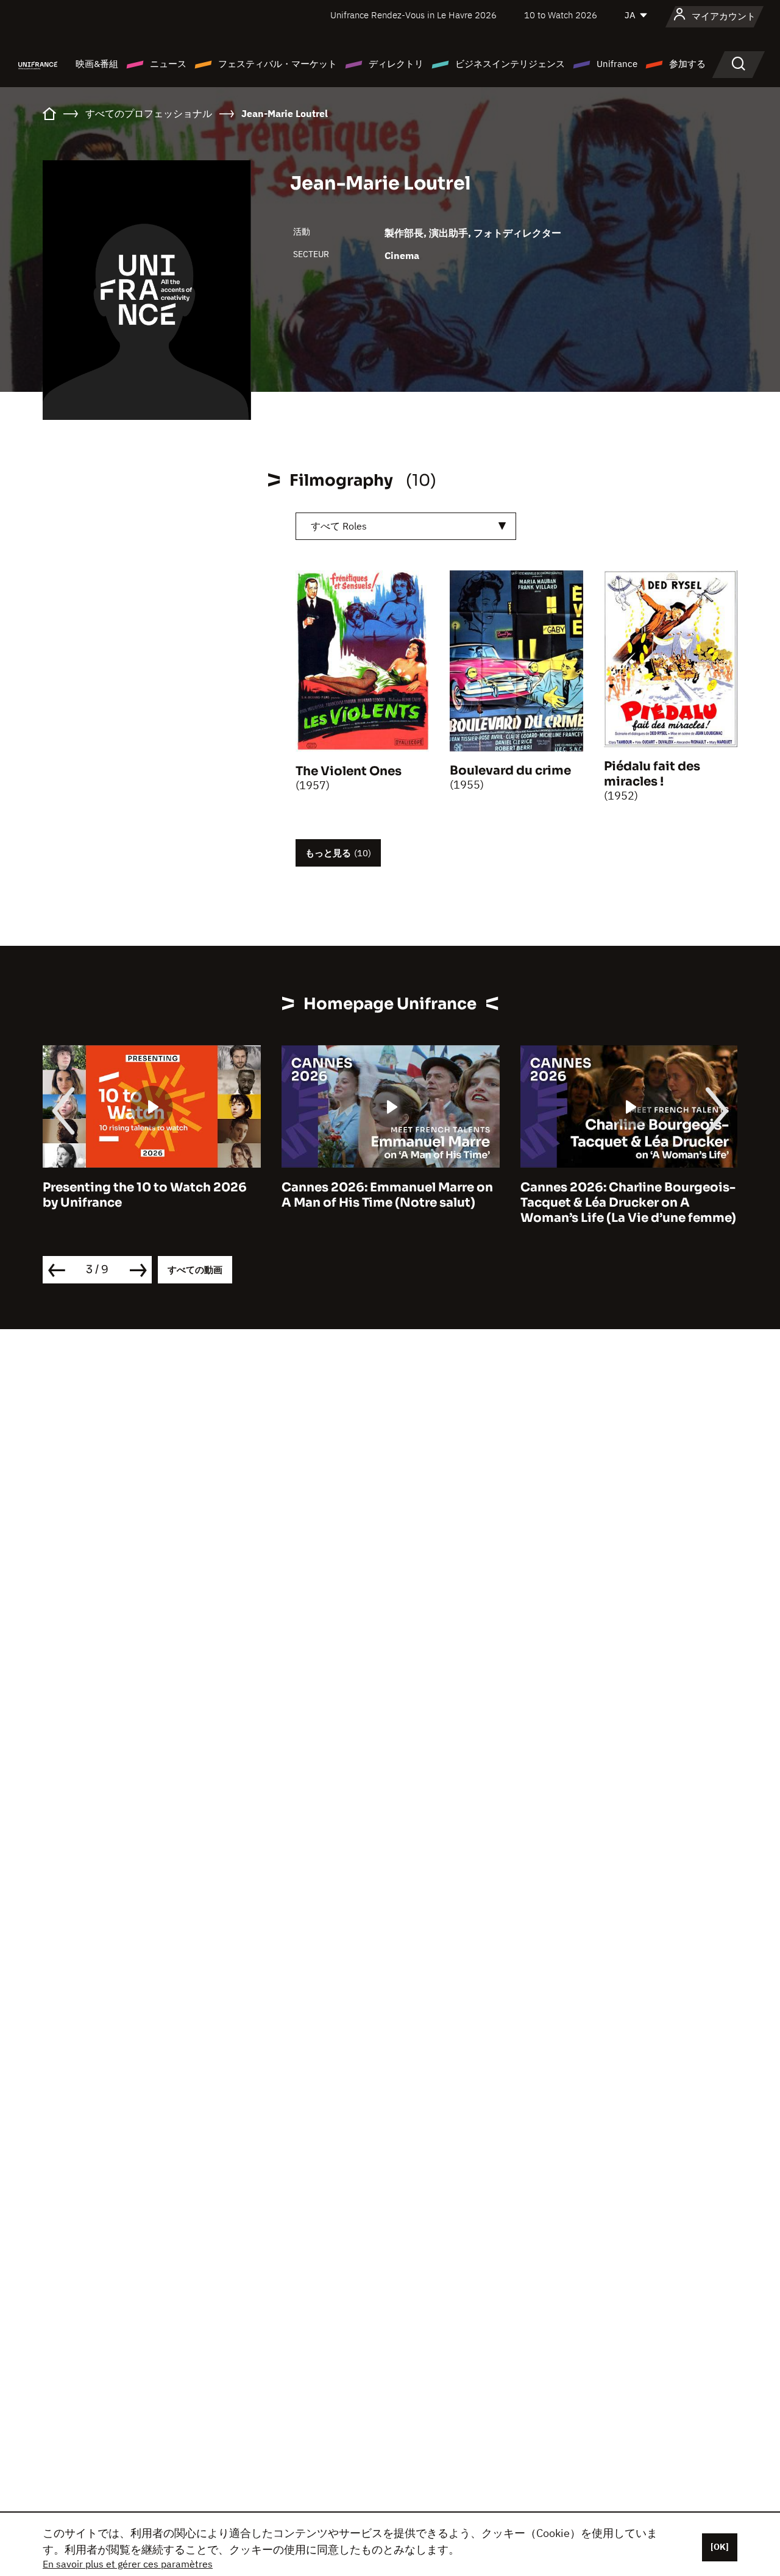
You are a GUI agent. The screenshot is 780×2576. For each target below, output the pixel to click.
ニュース (168, 64)
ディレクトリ (396, 64)
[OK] (720, 2547)
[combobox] (406, 526)
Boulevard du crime (510, 771)
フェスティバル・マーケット (278, 64)
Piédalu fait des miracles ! (652, 774)
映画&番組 (97, 64)
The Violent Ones (349, 771)
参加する (687, 64)
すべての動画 (195, 1270)
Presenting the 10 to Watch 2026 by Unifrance (145, 1195)
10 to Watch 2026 (561, 15)
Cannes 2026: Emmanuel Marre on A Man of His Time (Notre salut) (387, 1195)
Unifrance (617, 64)
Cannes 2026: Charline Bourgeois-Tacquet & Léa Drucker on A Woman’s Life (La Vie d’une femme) (628, 1203)
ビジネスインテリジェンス (510, 64)
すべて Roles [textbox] (339, 526)
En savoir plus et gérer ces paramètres (128, 2564)
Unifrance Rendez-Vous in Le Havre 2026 (413, 15)
